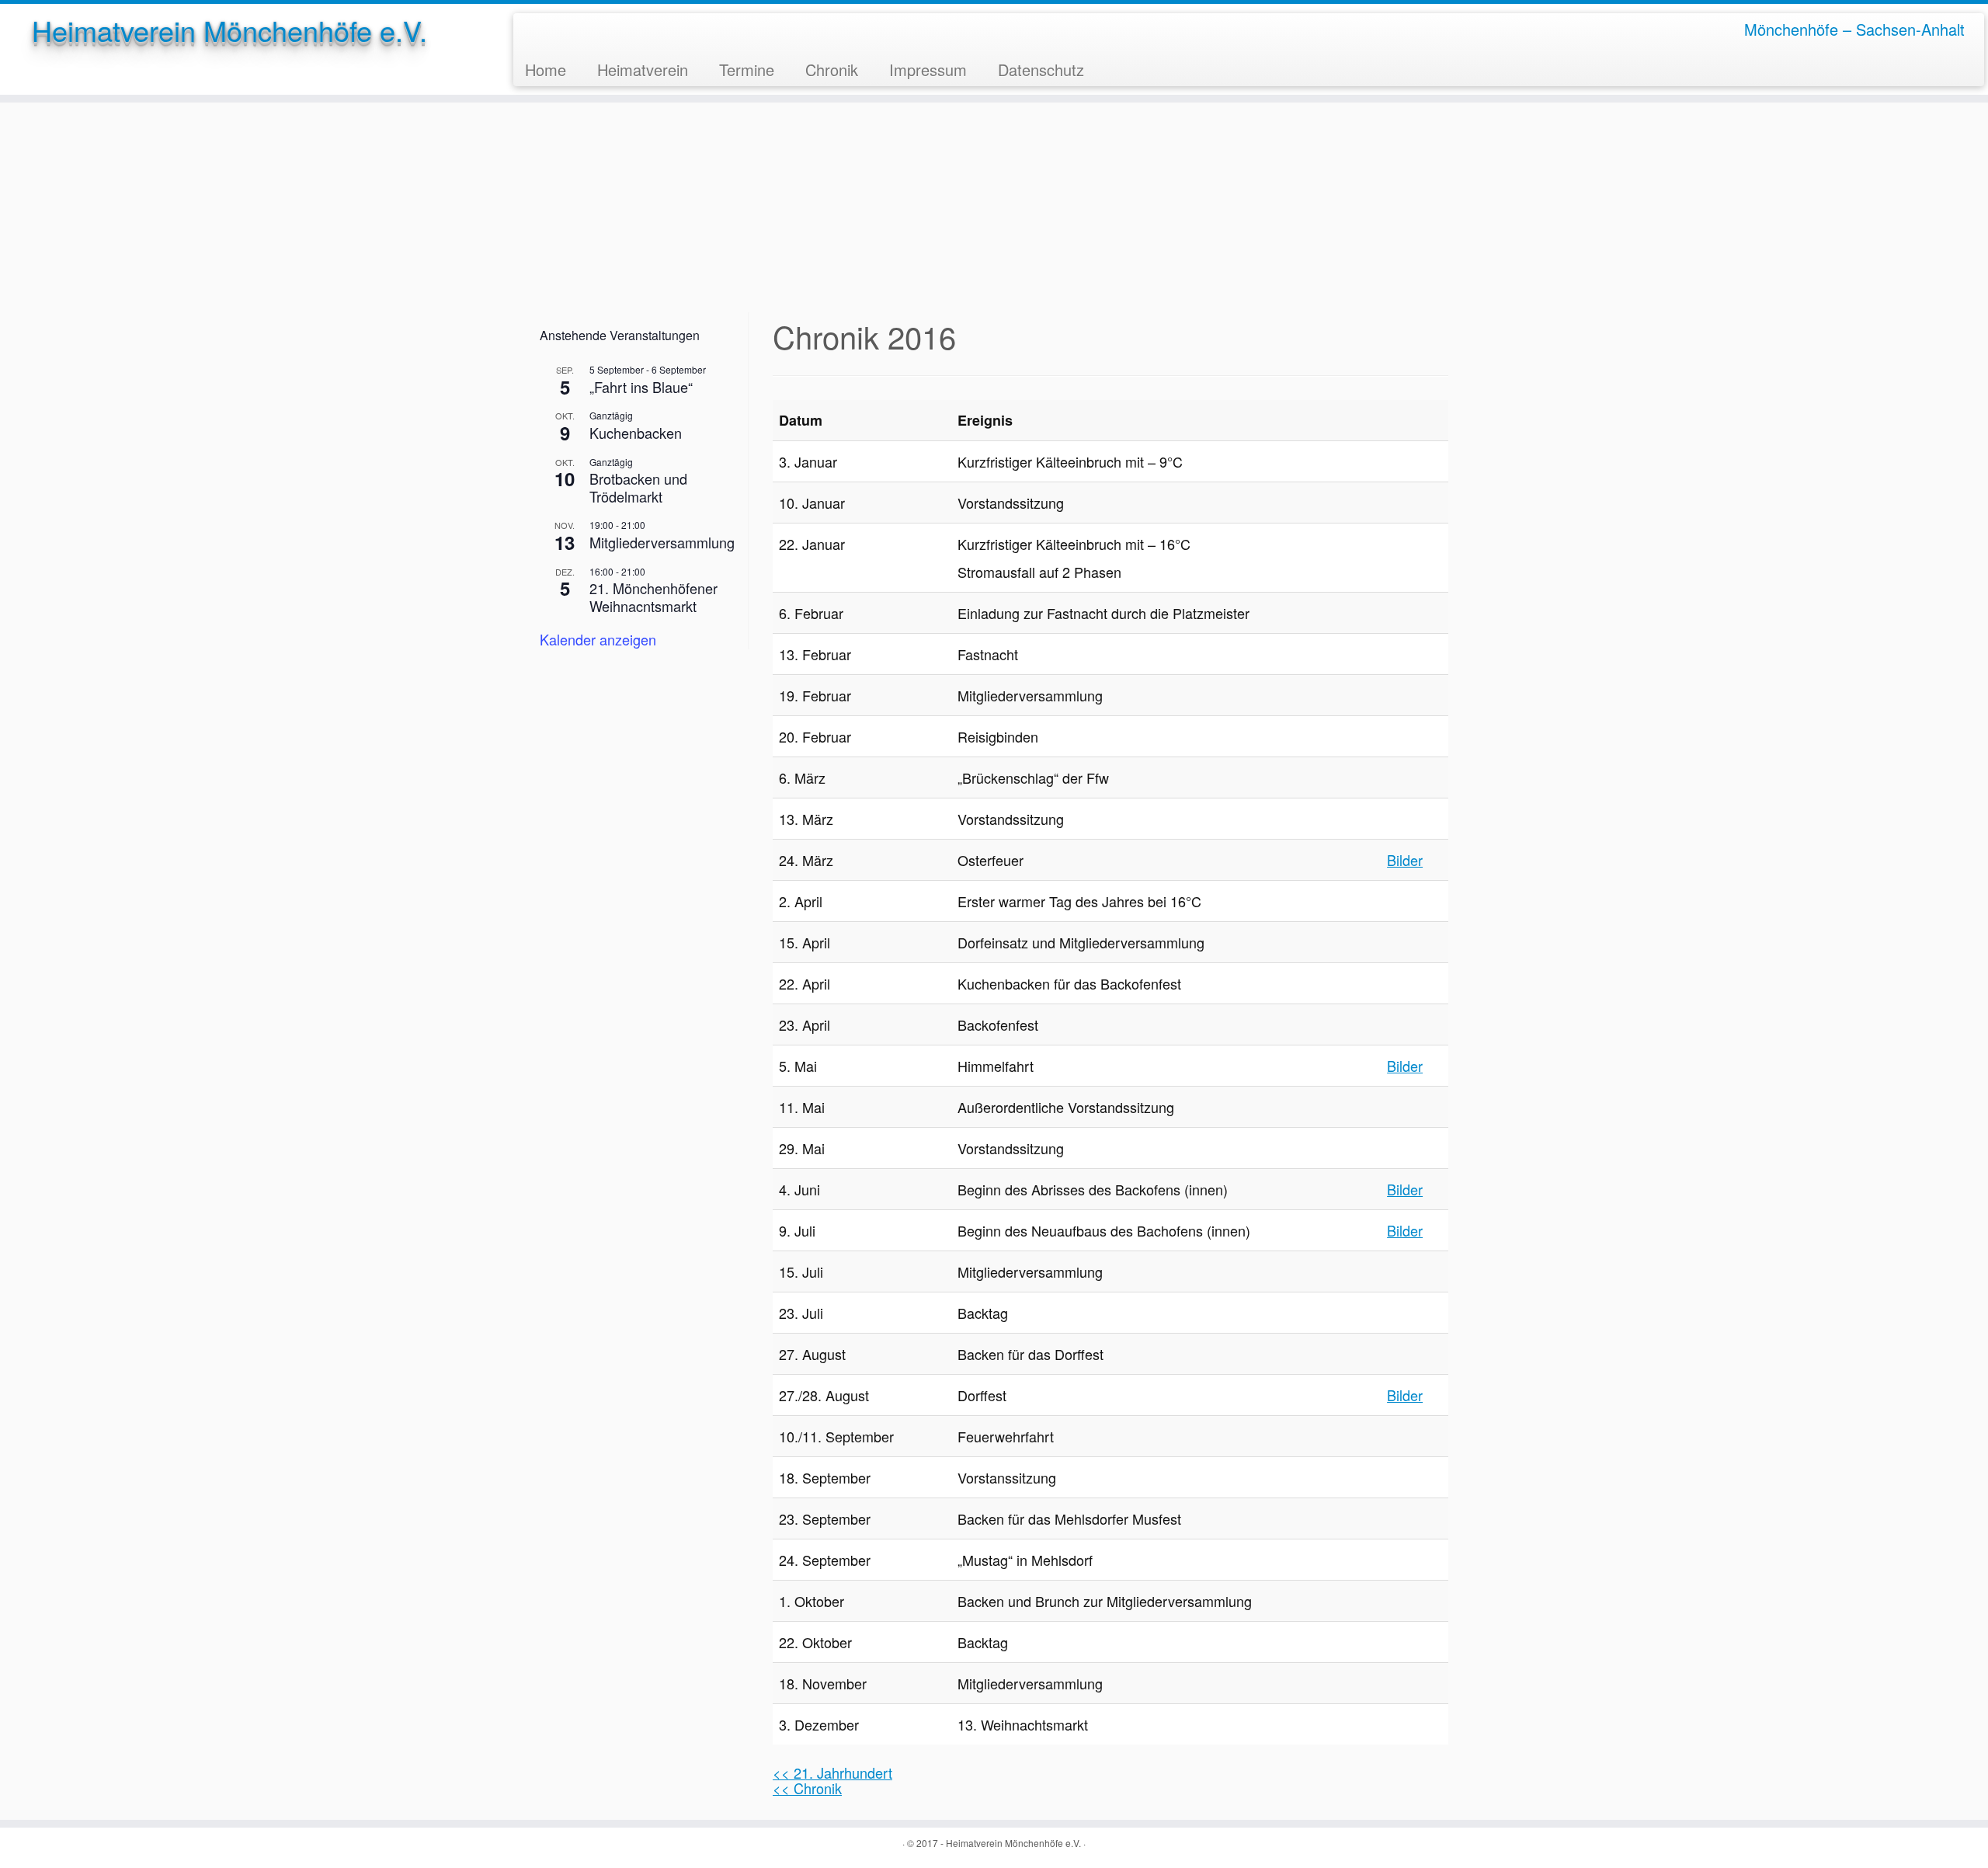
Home (546, 70)
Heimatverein (643, 70)
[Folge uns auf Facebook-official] (536, 29)
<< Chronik (807, 1788)
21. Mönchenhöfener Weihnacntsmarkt (653, 597)
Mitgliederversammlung (662, 542)
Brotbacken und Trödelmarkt (638, 487)
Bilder (1405, 860)
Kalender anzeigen (598, 639)
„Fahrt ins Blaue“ (641, 387)
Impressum (928, 70)
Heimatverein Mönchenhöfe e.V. (229, 30)
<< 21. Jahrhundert (832, 1772)
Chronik (832, 70)
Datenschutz (1041, 70)
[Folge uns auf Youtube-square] (559, 29)
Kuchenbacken (636, 433)
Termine (747, 70)
